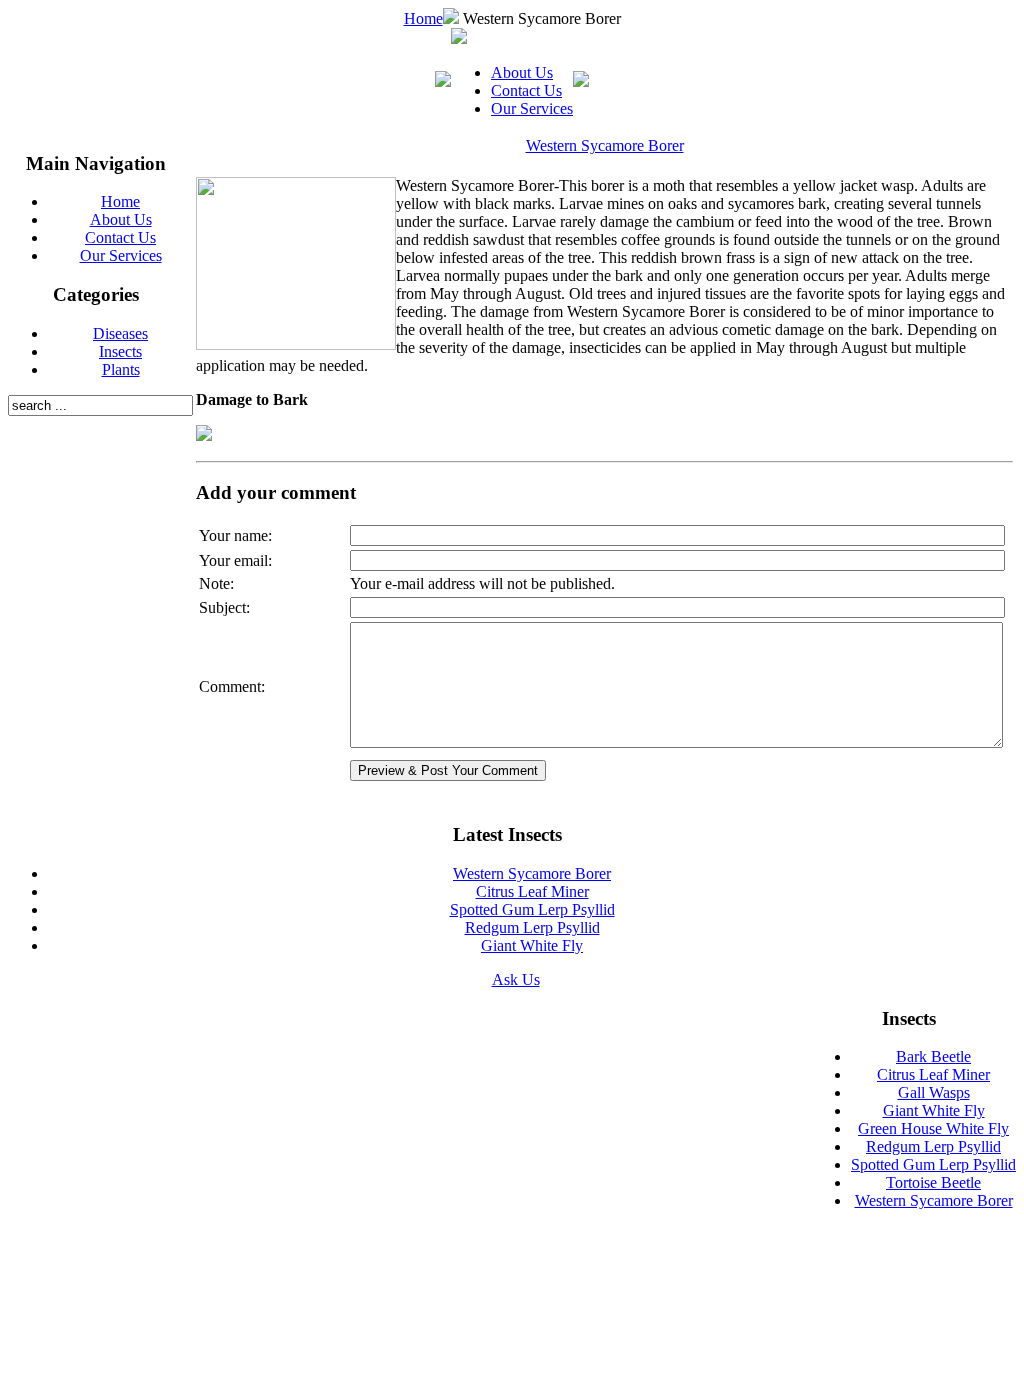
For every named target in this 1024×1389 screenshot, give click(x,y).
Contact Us (526, 90)
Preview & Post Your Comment (448, 770)
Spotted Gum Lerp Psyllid (532, 909)
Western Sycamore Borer (605, 145)
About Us (522, 72)
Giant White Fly (532, 945)
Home (423, 18)
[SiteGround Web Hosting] (772, 1025)
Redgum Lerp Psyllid (532, 927)
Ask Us (516, 979)
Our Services (532, 108)
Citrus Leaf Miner (532, 891)
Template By (721, 1023)
